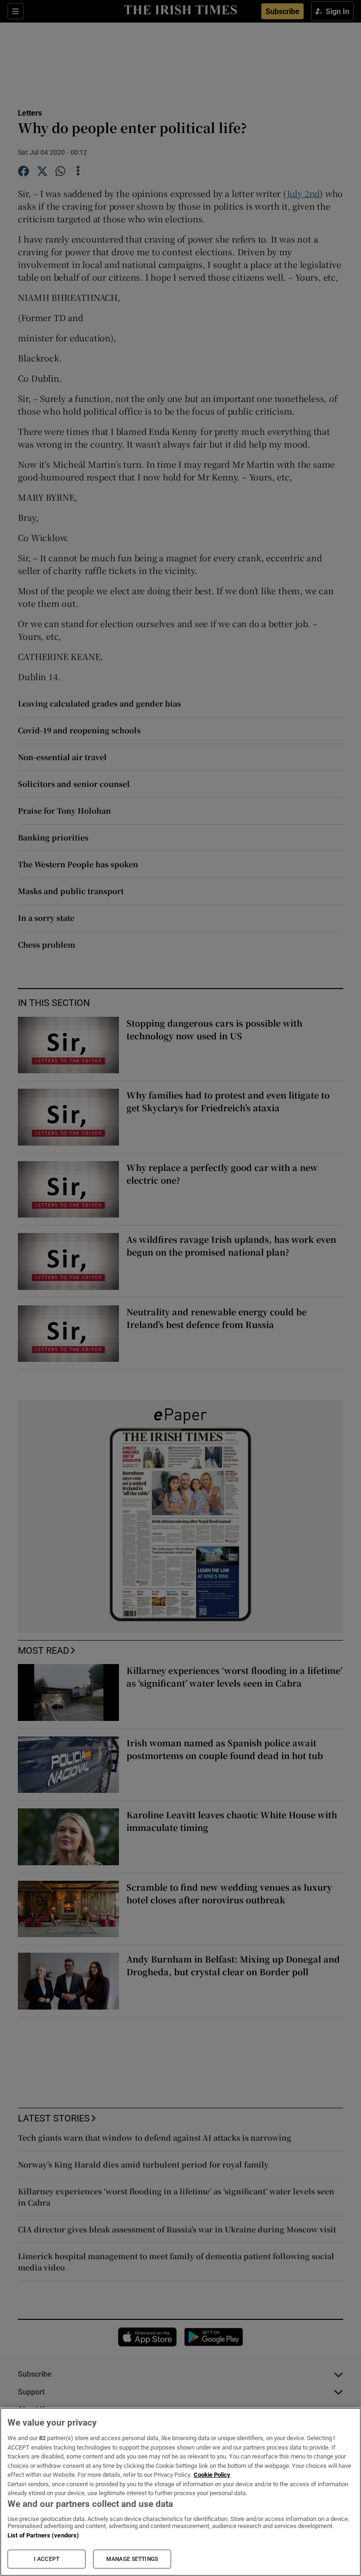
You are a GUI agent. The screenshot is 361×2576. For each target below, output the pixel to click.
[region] (180, 2492)
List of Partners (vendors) (43, 2535)
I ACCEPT (47, 2559)
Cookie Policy (212, 2475)
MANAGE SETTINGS (132, 2559)
